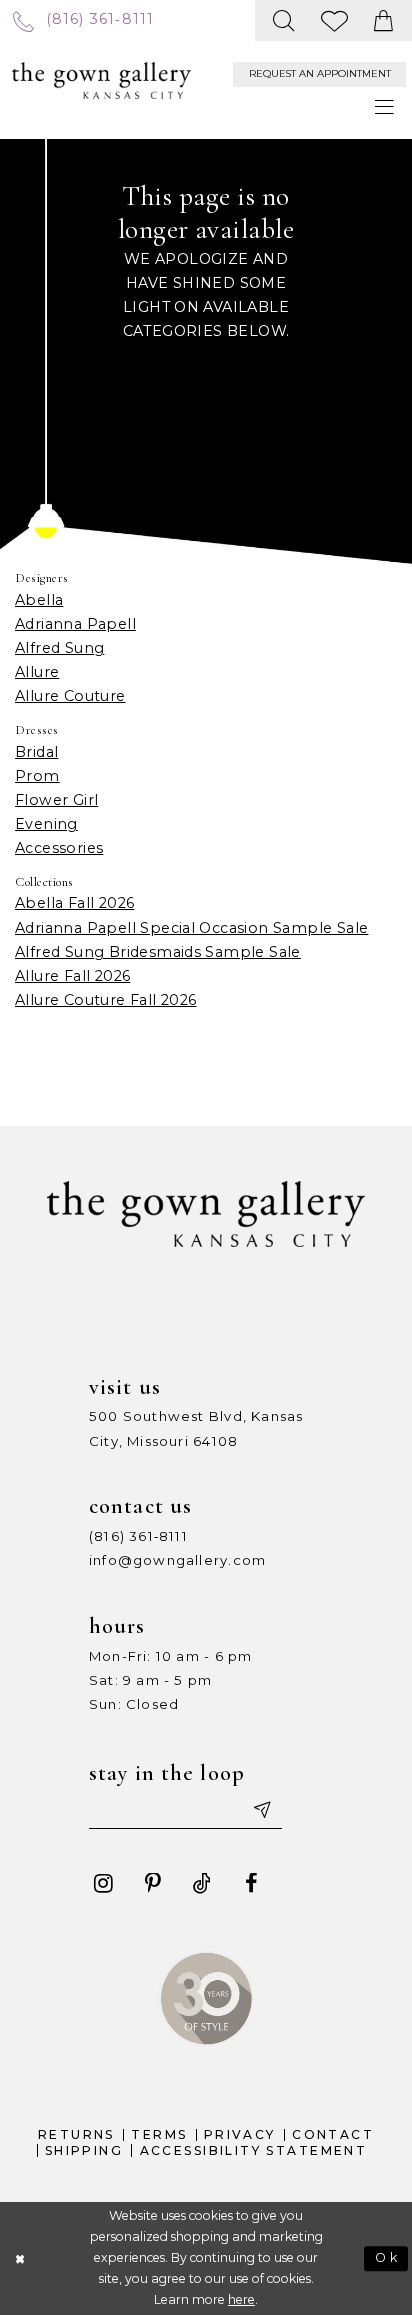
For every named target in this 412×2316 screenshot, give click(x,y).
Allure (37, 672)
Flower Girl (56, 800)
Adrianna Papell (75, 624)
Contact (333, 2134)
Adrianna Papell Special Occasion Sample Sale (191, 928)
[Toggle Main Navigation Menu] (384, 107)
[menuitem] (83, 20)
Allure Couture (70, 696)
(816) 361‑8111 (138, 1536)
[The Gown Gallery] (101, 80)
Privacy (240, 2134)
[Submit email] (260, 1809)
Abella (39, 600)
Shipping (84, 2150)
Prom (37, 776)
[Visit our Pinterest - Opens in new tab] (153, 1884)
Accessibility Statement (254, 2150)
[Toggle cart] (384, 20)
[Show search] (284, 20)
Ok (387, 2257)
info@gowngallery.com (177, 1560)
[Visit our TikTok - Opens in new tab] (202, 1884)
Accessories (59, 848)
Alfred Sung (59, 648)
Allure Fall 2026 (72, 976)
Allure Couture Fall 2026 (106, 1000)
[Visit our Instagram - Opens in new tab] (103, 1884)
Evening (46, 824)
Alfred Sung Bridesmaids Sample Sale (158, 952)
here (241, 2299)
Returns (76, 2134)
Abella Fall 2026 (74, 903)
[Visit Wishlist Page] (334, 20)
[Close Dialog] (20, 2258)
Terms (159, 2134)
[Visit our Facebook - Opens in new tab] (251, 1884)
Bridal (36, 752)
